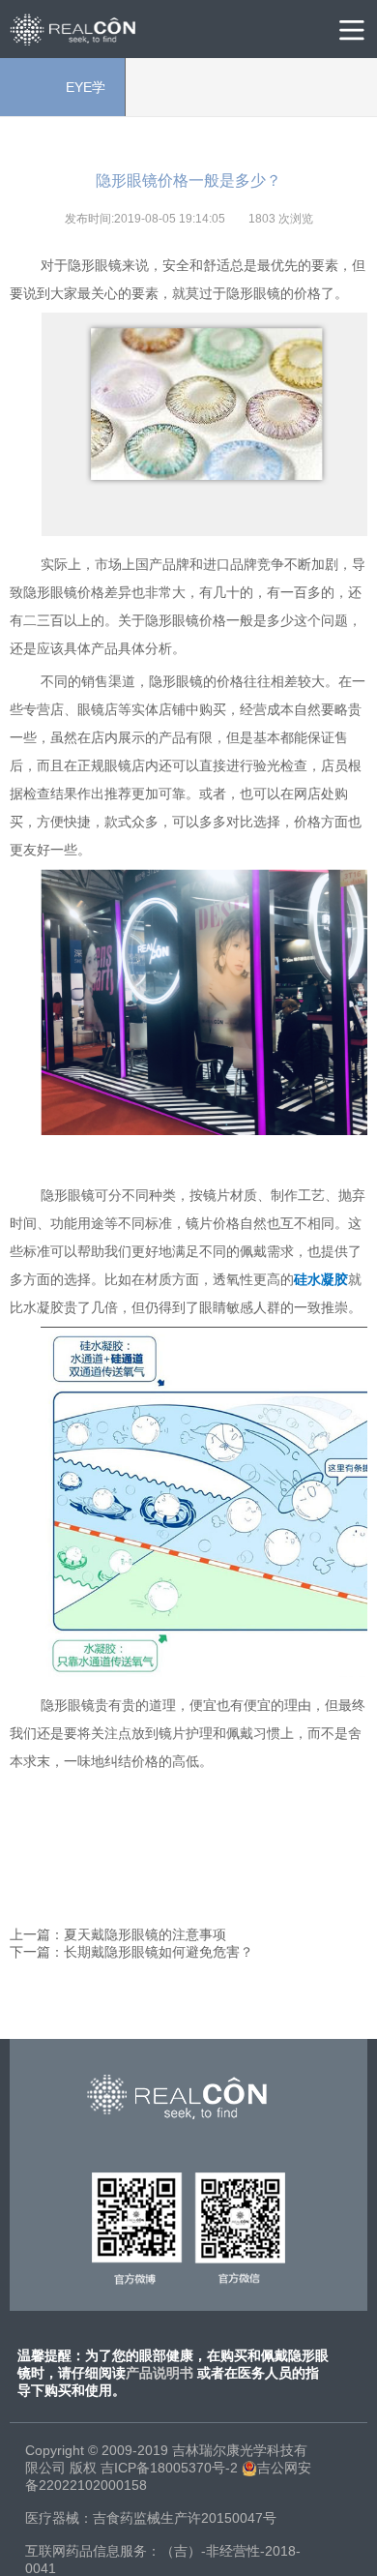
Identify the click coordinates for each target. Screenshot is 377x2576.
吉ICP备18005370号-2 (169, 2468)
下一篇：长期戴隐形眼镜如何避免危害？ (131, 1952)
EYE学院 (62, 98)
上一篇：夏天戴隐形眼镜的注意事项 (118, 1934)
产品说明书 (159, 2373)
